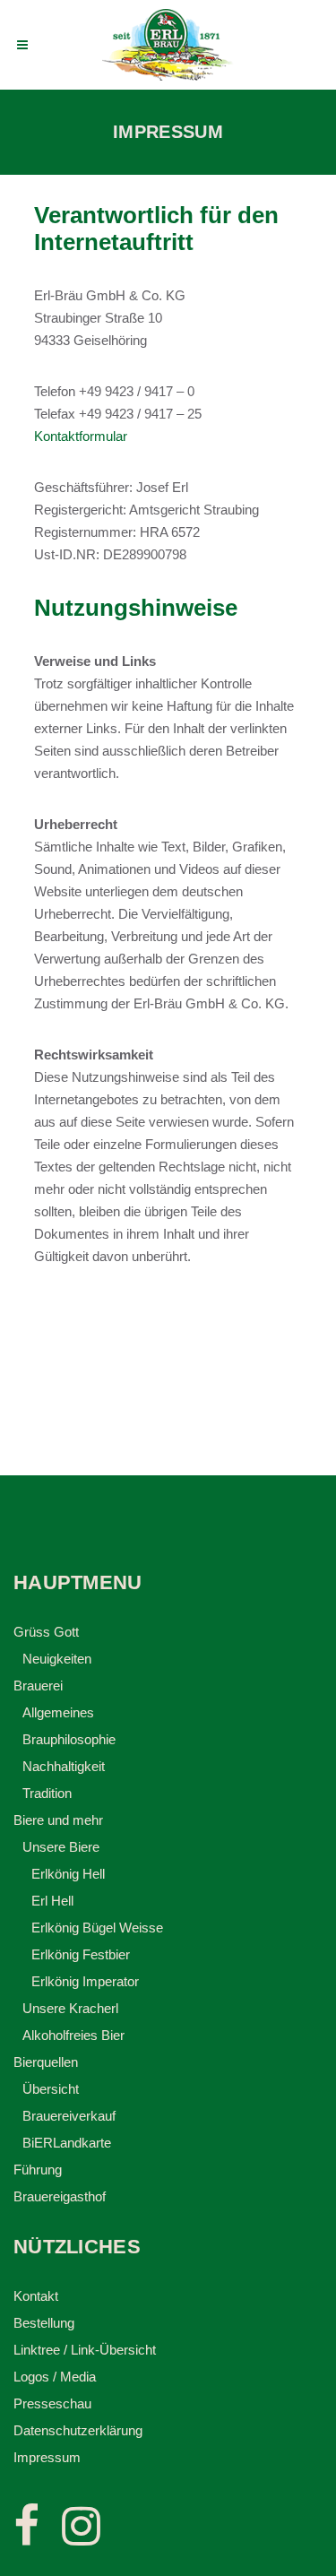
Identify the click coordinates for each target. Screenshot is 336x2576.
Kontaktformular (81, 436)
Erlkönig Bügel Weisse (97, 1928)
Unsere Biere (61, 1847)
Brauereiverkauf (69, 2116)
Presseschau (52, 2403)
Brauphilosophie (69, 1739)
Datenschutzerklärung (78, 2430)
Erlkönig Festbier (81, 1954)
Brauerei (38, 1686)
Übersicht (51, 2089)
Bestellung (44, 2323)
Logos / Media (55, 2377)
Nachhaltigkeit (64, 1766)
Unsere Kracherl (70, 2008)
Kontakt (36, 2296)
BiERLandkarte (67, 2143)
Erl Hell (52, 1901)
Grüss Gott (46, 1632)
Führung (38, 2170)
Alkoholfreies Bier (73, 2035)
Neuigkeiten (57, 1659)
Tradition (47, 1793)
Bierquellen (46, 2062)
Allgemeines (58, 1712)
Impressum (47, 2457)
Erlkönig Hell (68, 1874)
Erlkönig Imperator (85, 1981)
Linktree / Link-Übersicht (85, 2350)
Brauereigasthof (60, 2196)
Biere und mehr (58, 1820)
